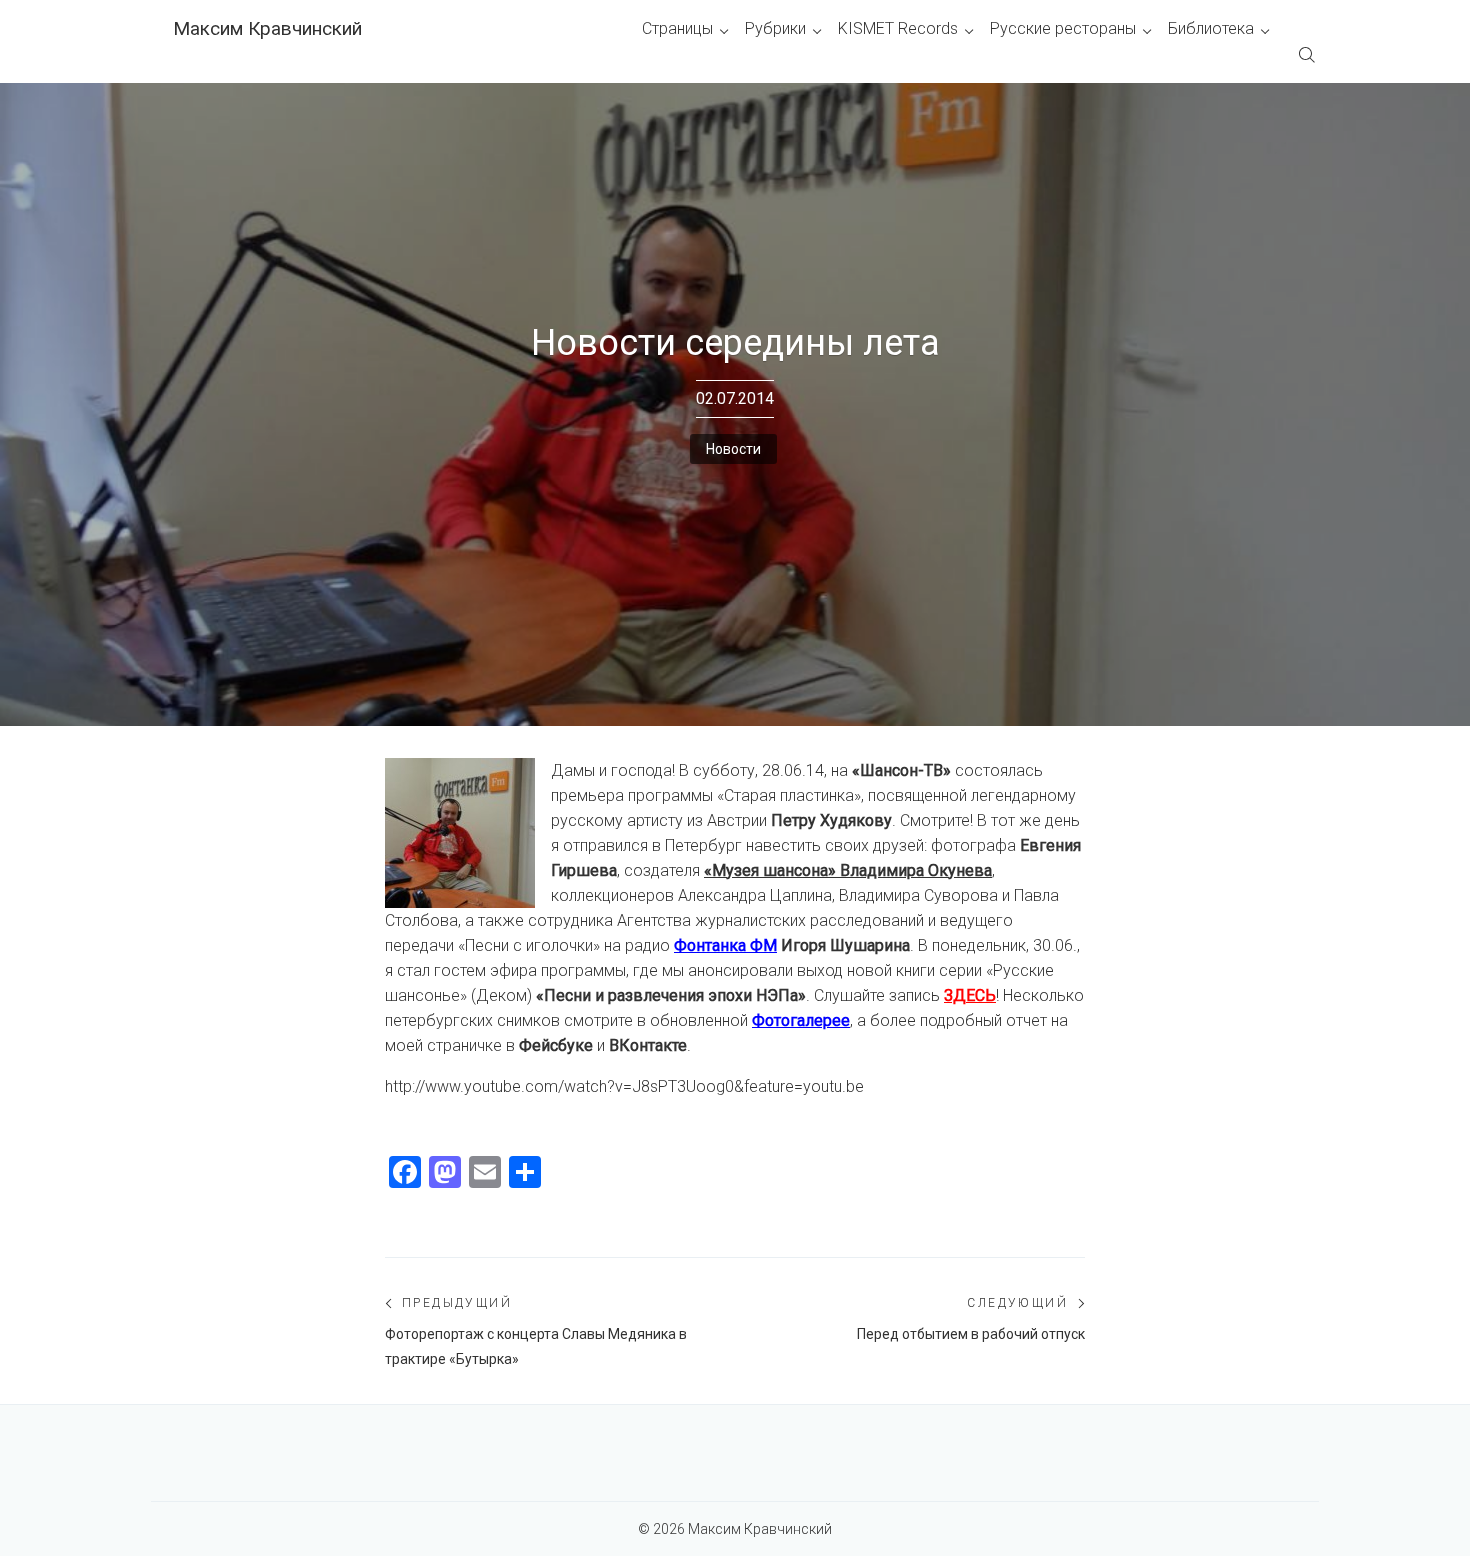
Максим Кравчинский (267, 28)
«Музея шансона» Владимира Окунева (848, 870)
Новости (733, 449)
